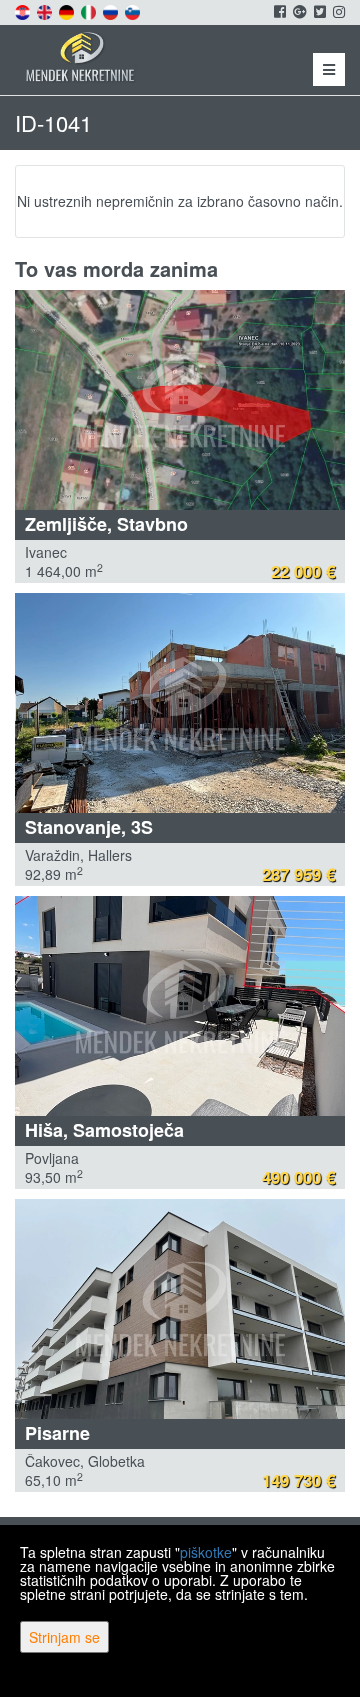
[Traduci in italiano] (90, 10)
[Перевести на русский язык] (112, 10)
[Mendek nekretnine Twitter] (318, 11)
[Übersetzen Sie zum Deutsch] (68, 10)
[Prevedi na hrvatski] (24, 10)
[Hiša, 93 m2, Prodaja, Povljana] (180, 1006)
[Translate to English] (46, 10)
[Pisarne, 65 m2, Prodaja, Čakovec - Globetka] (180, 1309)
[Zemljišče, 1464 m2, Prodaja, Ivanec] (180, 400)
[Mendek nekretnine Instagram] (337, 11)
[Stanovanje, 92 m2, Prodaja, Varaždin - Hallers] (180, 703)
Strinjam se (64, 1637)
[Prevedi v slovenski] (134, 10)
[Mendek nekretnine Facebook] (278, 11)
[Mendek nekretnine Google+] (298, 11)
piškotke (206, 1552)
